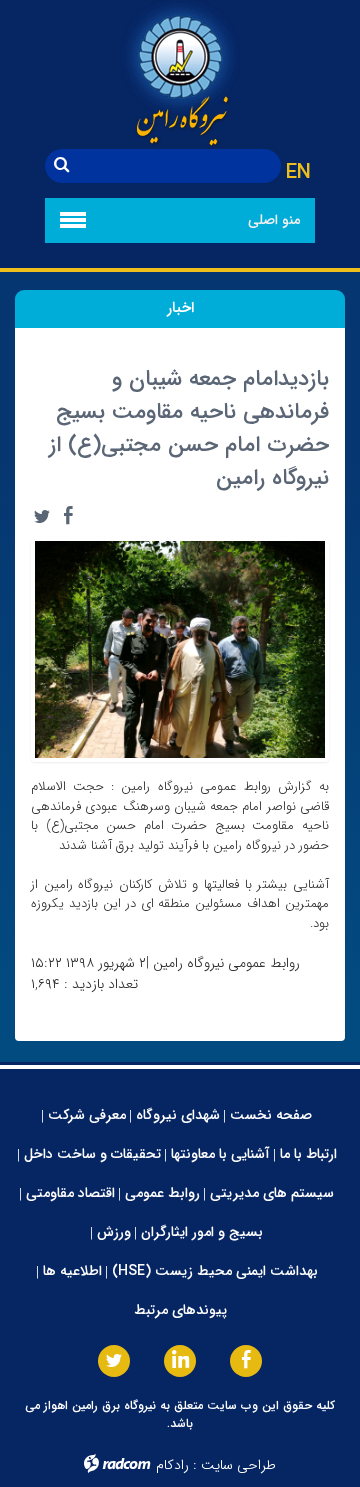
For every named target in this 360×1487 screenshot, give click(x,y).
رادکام (172, 1465)
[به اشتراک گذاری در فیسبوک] (68, 516)
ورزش (114, 1232)
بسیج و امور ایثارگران (202, 1232)
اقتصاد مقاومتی (70, 1193)
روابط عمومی (162, 1193)
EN (298, 173)
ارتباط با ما (308, 1154)
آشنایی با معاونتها (220, 1154)
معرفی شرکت (87, 1115)
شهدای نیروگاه (178, 1115)
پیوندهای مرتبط (180, 1310)
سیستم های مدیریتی (272, 1193)
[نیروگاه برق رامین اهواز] (180, 74)
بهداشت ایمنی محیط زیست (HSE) (215, 1271)
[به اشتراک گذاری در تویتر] (42, 516)
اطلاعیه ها (72, 1271)
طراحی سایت (238, 1465)
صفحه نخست (271, 1115)
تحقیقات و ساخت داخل (92, 1154)
